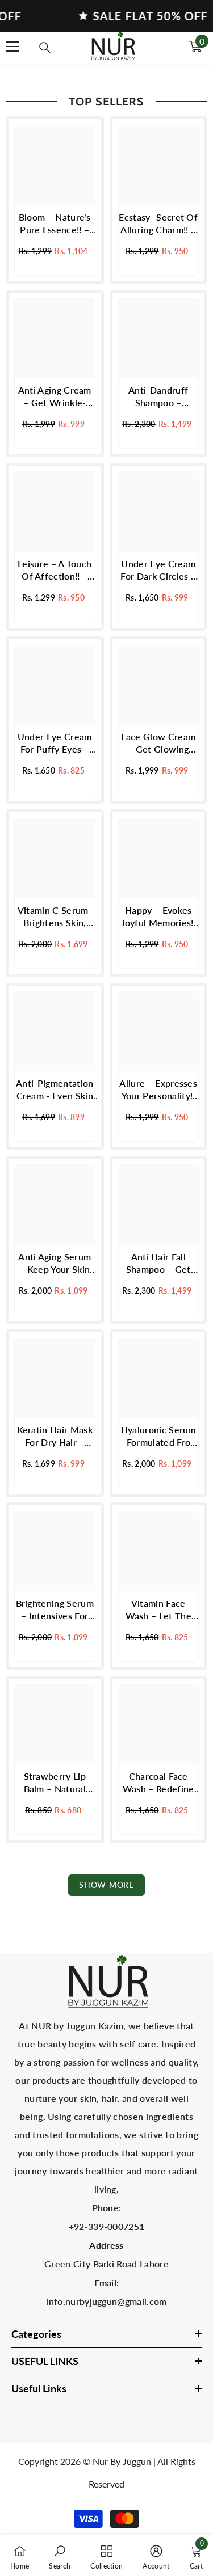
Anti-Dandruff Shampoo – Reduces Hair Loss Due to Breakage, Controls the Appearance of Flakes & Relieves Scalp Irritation (158, 397)
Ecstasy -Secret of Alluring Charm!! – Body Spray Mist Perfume (158, 224)
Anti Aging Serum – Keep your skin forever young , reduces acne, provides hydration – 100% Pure (55, 1263)
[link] (60, 2556)
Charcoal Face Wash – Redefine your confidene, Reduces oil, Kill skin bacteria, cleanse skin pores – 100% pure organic (158, 1783)
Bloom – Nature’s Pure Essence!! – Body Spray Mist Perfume (55, 224)
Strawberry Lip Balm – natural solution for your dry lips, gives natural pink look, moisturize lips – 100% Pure (55, 1783)
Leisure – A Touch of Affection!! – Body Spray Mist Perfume (55, 570)
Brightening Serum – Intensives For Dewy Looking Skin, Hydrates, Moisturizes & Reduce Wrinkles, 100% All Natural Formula (55, 1610)
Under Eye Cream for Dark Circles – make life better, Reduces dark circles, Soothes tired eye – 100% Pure (158, 570)
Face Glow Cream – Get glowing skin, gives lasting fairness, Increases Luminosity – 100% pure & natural (158, 743)
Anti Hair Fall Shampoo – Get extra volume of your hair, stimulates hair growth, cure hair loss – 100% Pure (158, 1263)
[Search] (45, 48)
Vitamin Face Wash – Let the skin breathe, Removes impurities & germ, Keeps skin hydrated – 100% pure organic (158, 1610)
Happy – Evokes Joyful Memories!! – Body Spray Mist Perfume (158, 917)
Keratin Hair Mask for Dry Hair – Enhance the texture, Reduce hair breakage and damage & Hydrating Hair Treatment (55, 1436)
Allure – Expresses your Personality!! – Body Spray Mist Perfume (158, 1090)
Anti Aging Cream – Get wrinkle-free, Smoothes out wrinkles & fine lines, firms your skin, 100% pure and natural (55, 397)
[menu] (12, 47)
